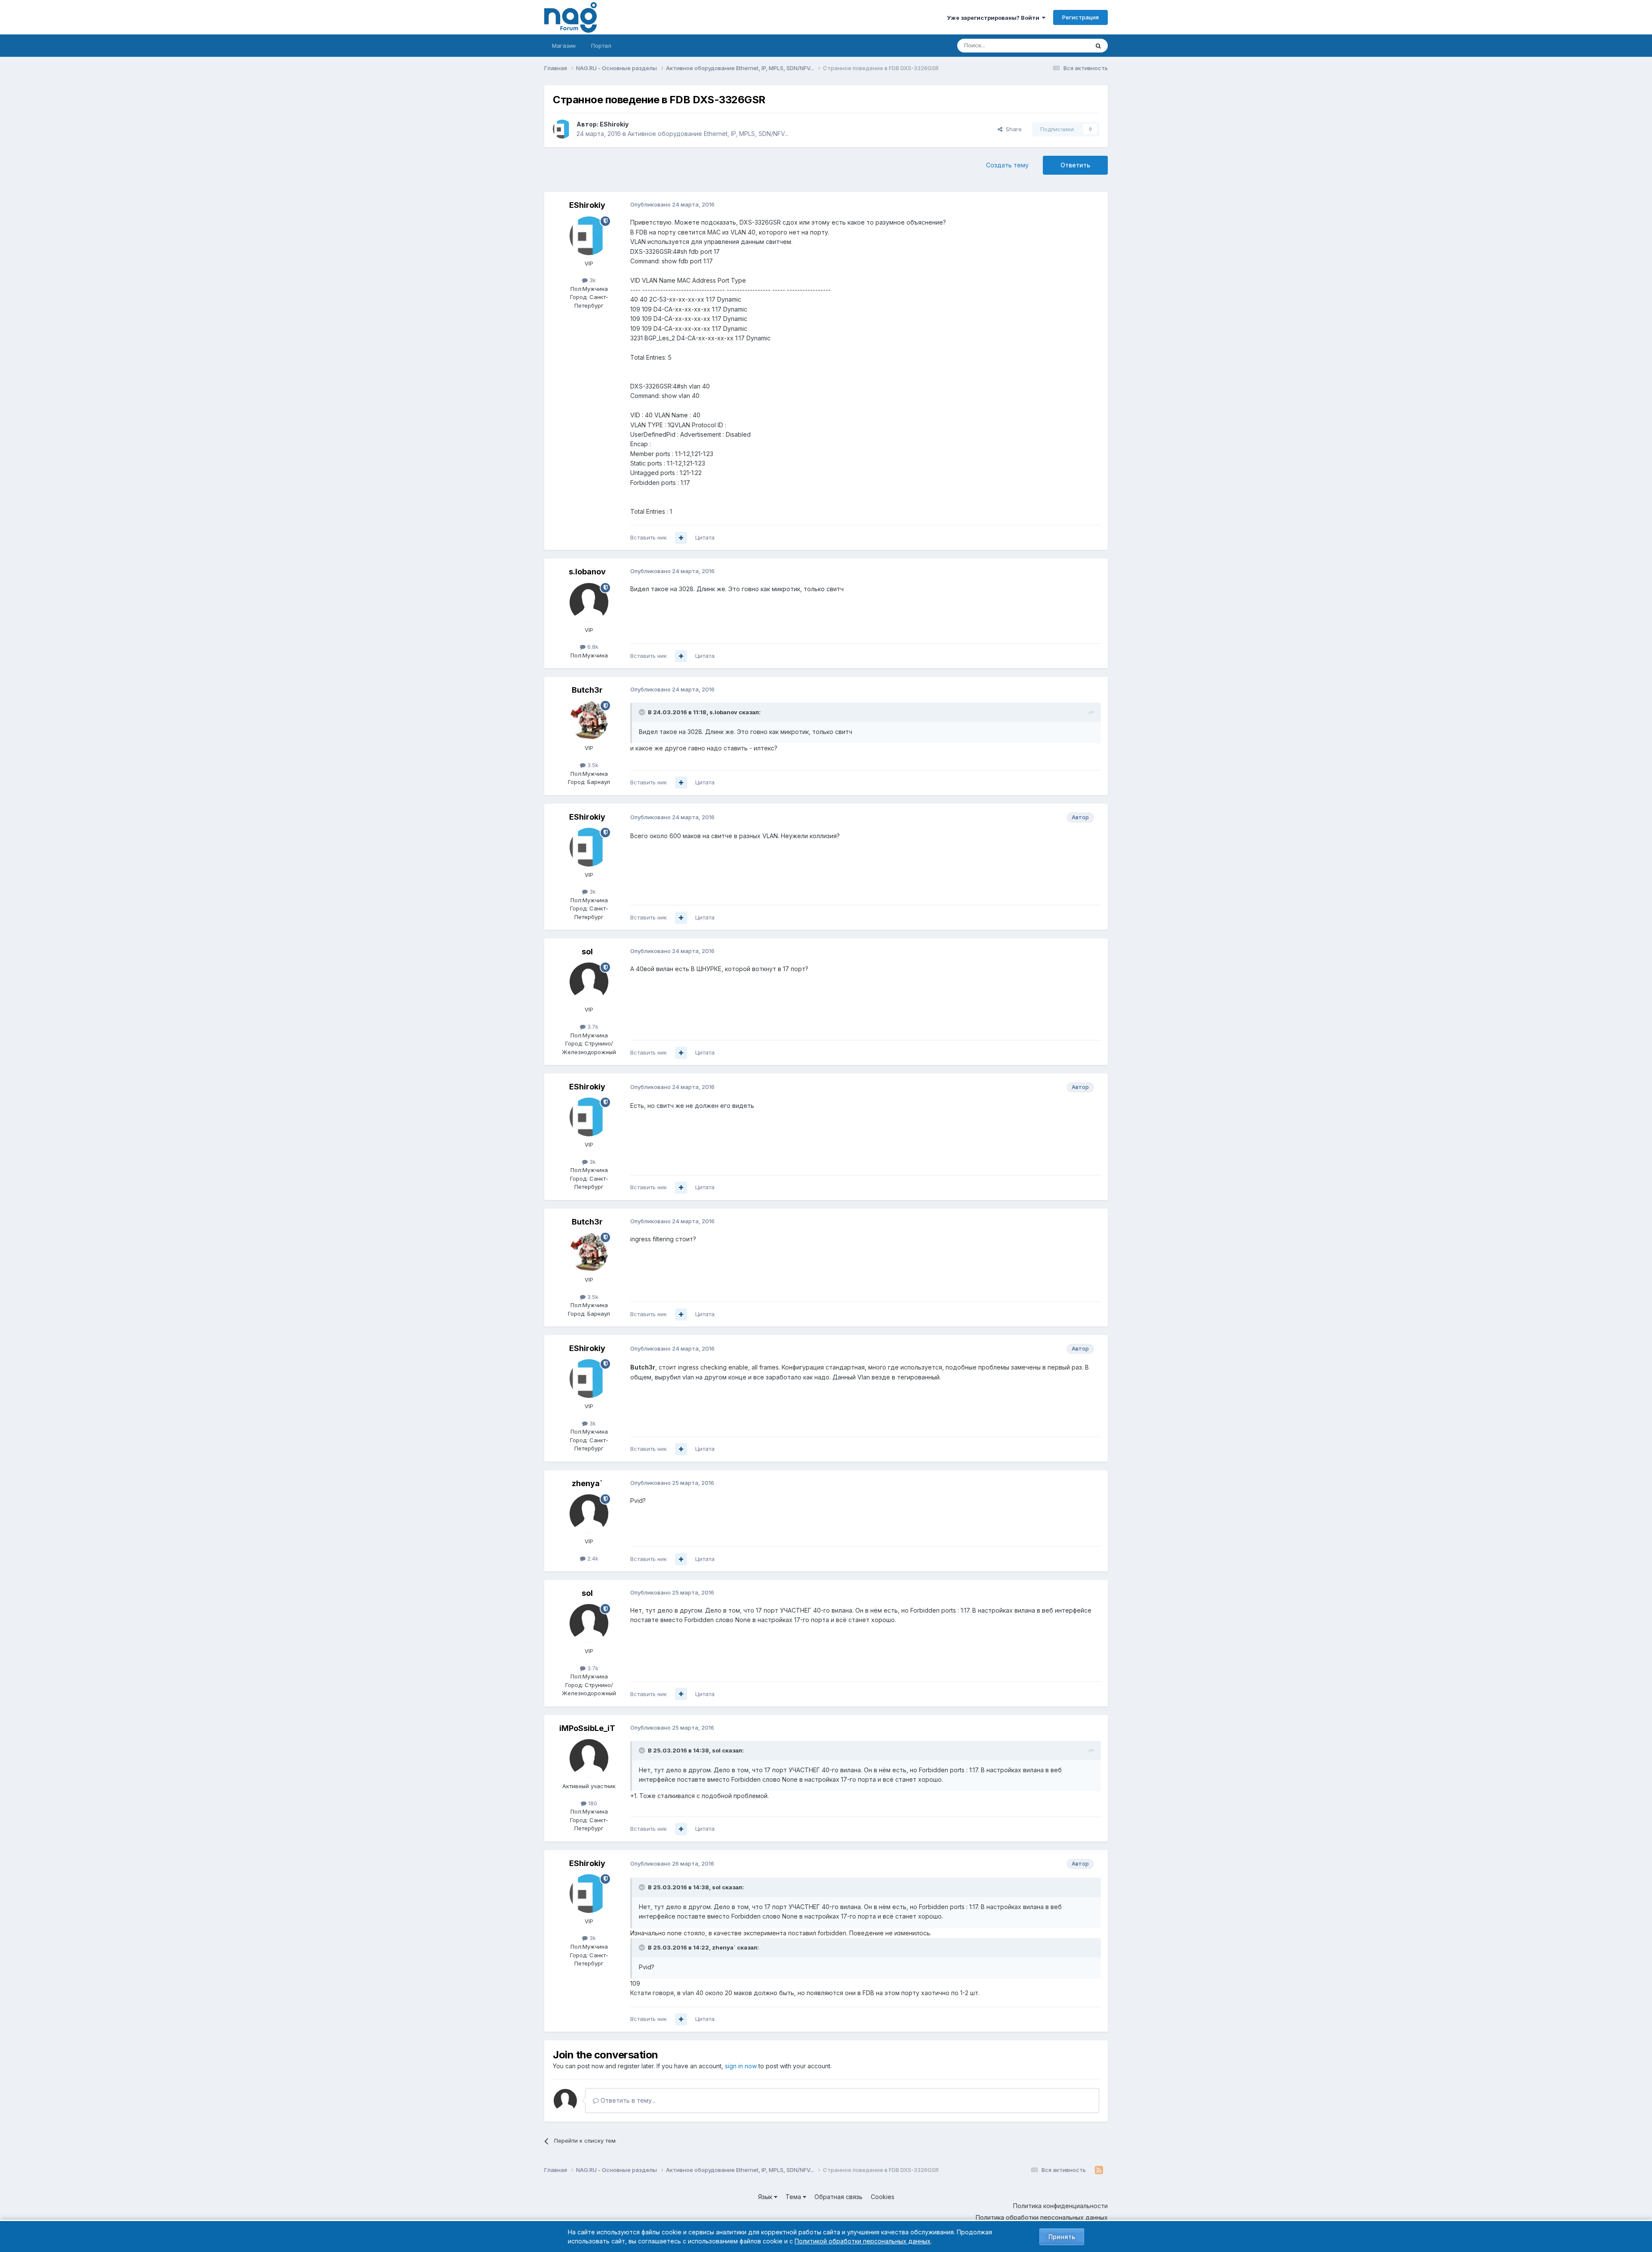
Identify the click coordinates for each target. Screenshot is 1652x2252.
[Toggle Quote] (643, 712)
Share (1012, 129)
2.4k (592, 1558)
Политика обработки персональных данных (1042, 2217)
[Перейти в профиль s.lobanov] (589, 602)
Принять (1062, 2237)
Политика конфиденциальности (1060, 2206)
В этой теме (1062, 45)
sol (587, 952)
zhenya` (587, 1483)
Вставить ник (649, 537)
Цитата (705, 537)
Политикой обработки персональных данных (863, 2241)
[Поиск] (1098, 46)
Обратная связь (838, 2197)
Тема (794, 2197)
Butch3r (587, 690)
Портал (601, 46)
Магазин (564, 46)
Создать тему (1007, 165)
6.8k (592, 647)
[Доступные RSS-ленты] (1099, 2170)
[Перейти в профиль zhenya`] (589, 1514)
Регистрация (1080, 17)
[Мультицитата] (681, 538)
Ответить (1075, 165)
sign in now (741, 2066)
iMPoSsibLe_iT (587, 1728)
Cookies (883, 2197)
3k (592, 280)
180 (592, 1803)
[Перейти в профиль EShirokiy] (562, 129)
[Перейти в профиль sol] (589, 982)
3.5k (592, 765)
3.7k (592, 1027)
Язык (766, 2197)
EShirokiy (614, 124)
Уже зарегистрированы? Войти (994, 18)
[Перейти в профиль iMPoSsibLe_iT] (589, 1758)
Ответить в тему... (627, 2100)
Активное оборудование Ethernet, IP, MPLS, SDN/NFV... (708, 134)
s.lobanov (587, 572)
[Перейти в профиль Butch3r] (589, 720)
